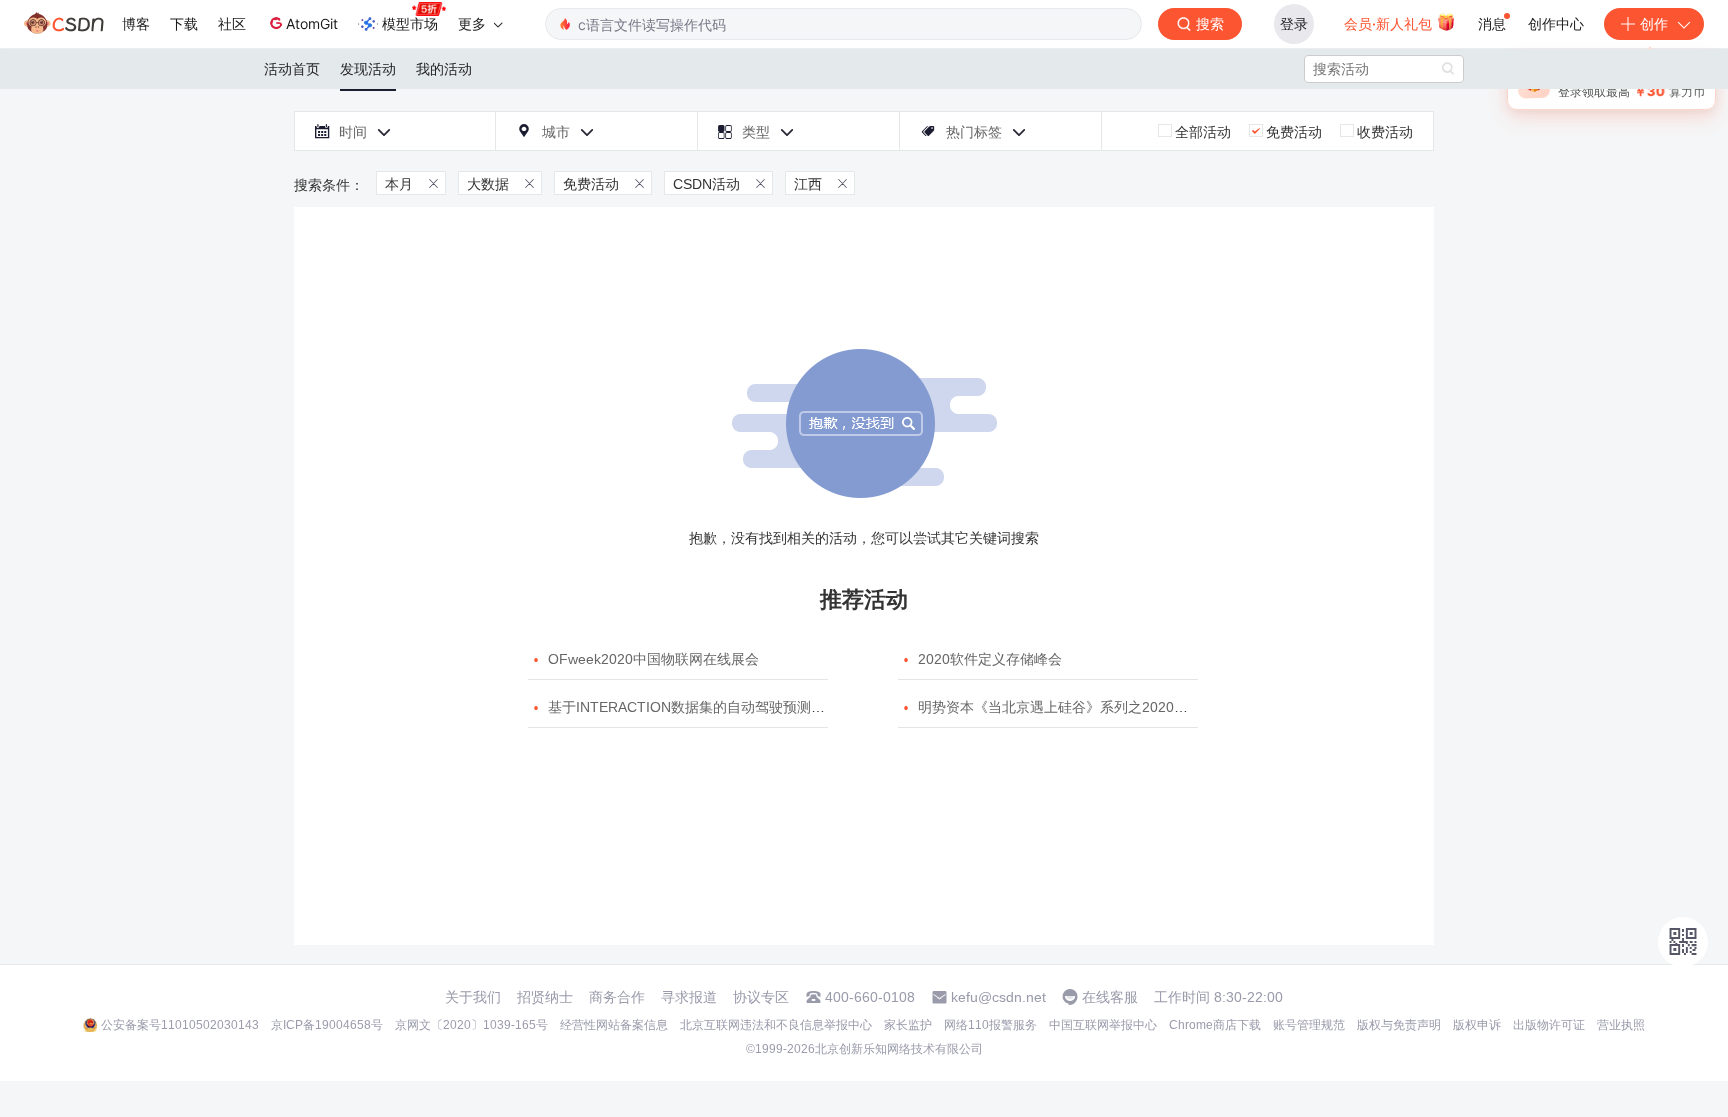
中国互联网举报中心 (1103, 1025)
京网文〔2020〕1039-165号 (471, 1025)
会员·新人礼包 (1390, 23)
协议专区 (761, 997)
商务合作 (617, 997)
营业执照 (1621, 1025)
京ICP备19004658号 (327, 1025)
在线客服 (1110, 997)
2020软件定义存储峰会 (990, 659)
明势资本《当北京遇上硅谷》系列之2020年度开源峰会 (1088, 707)
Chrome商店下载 (1215, 1025)
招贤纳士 (545, 997)
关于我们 (473, 997)
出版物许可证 (1549, 1025)
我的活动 (444, 69)
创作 (1654, 23)
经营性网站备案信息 (614, 1025)
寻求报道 (689, 997)
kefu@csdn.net (998, 997)
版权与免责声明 (1399, 1025)
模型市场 (410, 23)
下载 (184, 23)
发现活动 (368, 69)
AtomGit (312, 23)
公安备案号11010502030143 (180, 1025)
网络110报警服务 (990, 1025)
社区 (232, 23)
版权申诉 (1477, 1025)
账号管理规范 (1309, 1025)
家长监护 (908, 1025)
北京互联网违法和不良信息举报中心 (776, 1025)
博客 (136, 23)
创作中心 (1556, 23)
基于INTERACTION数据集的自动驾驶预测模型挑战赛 (714, 707)
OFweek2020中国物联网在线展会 (653, 659)
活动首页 (292, 69)
